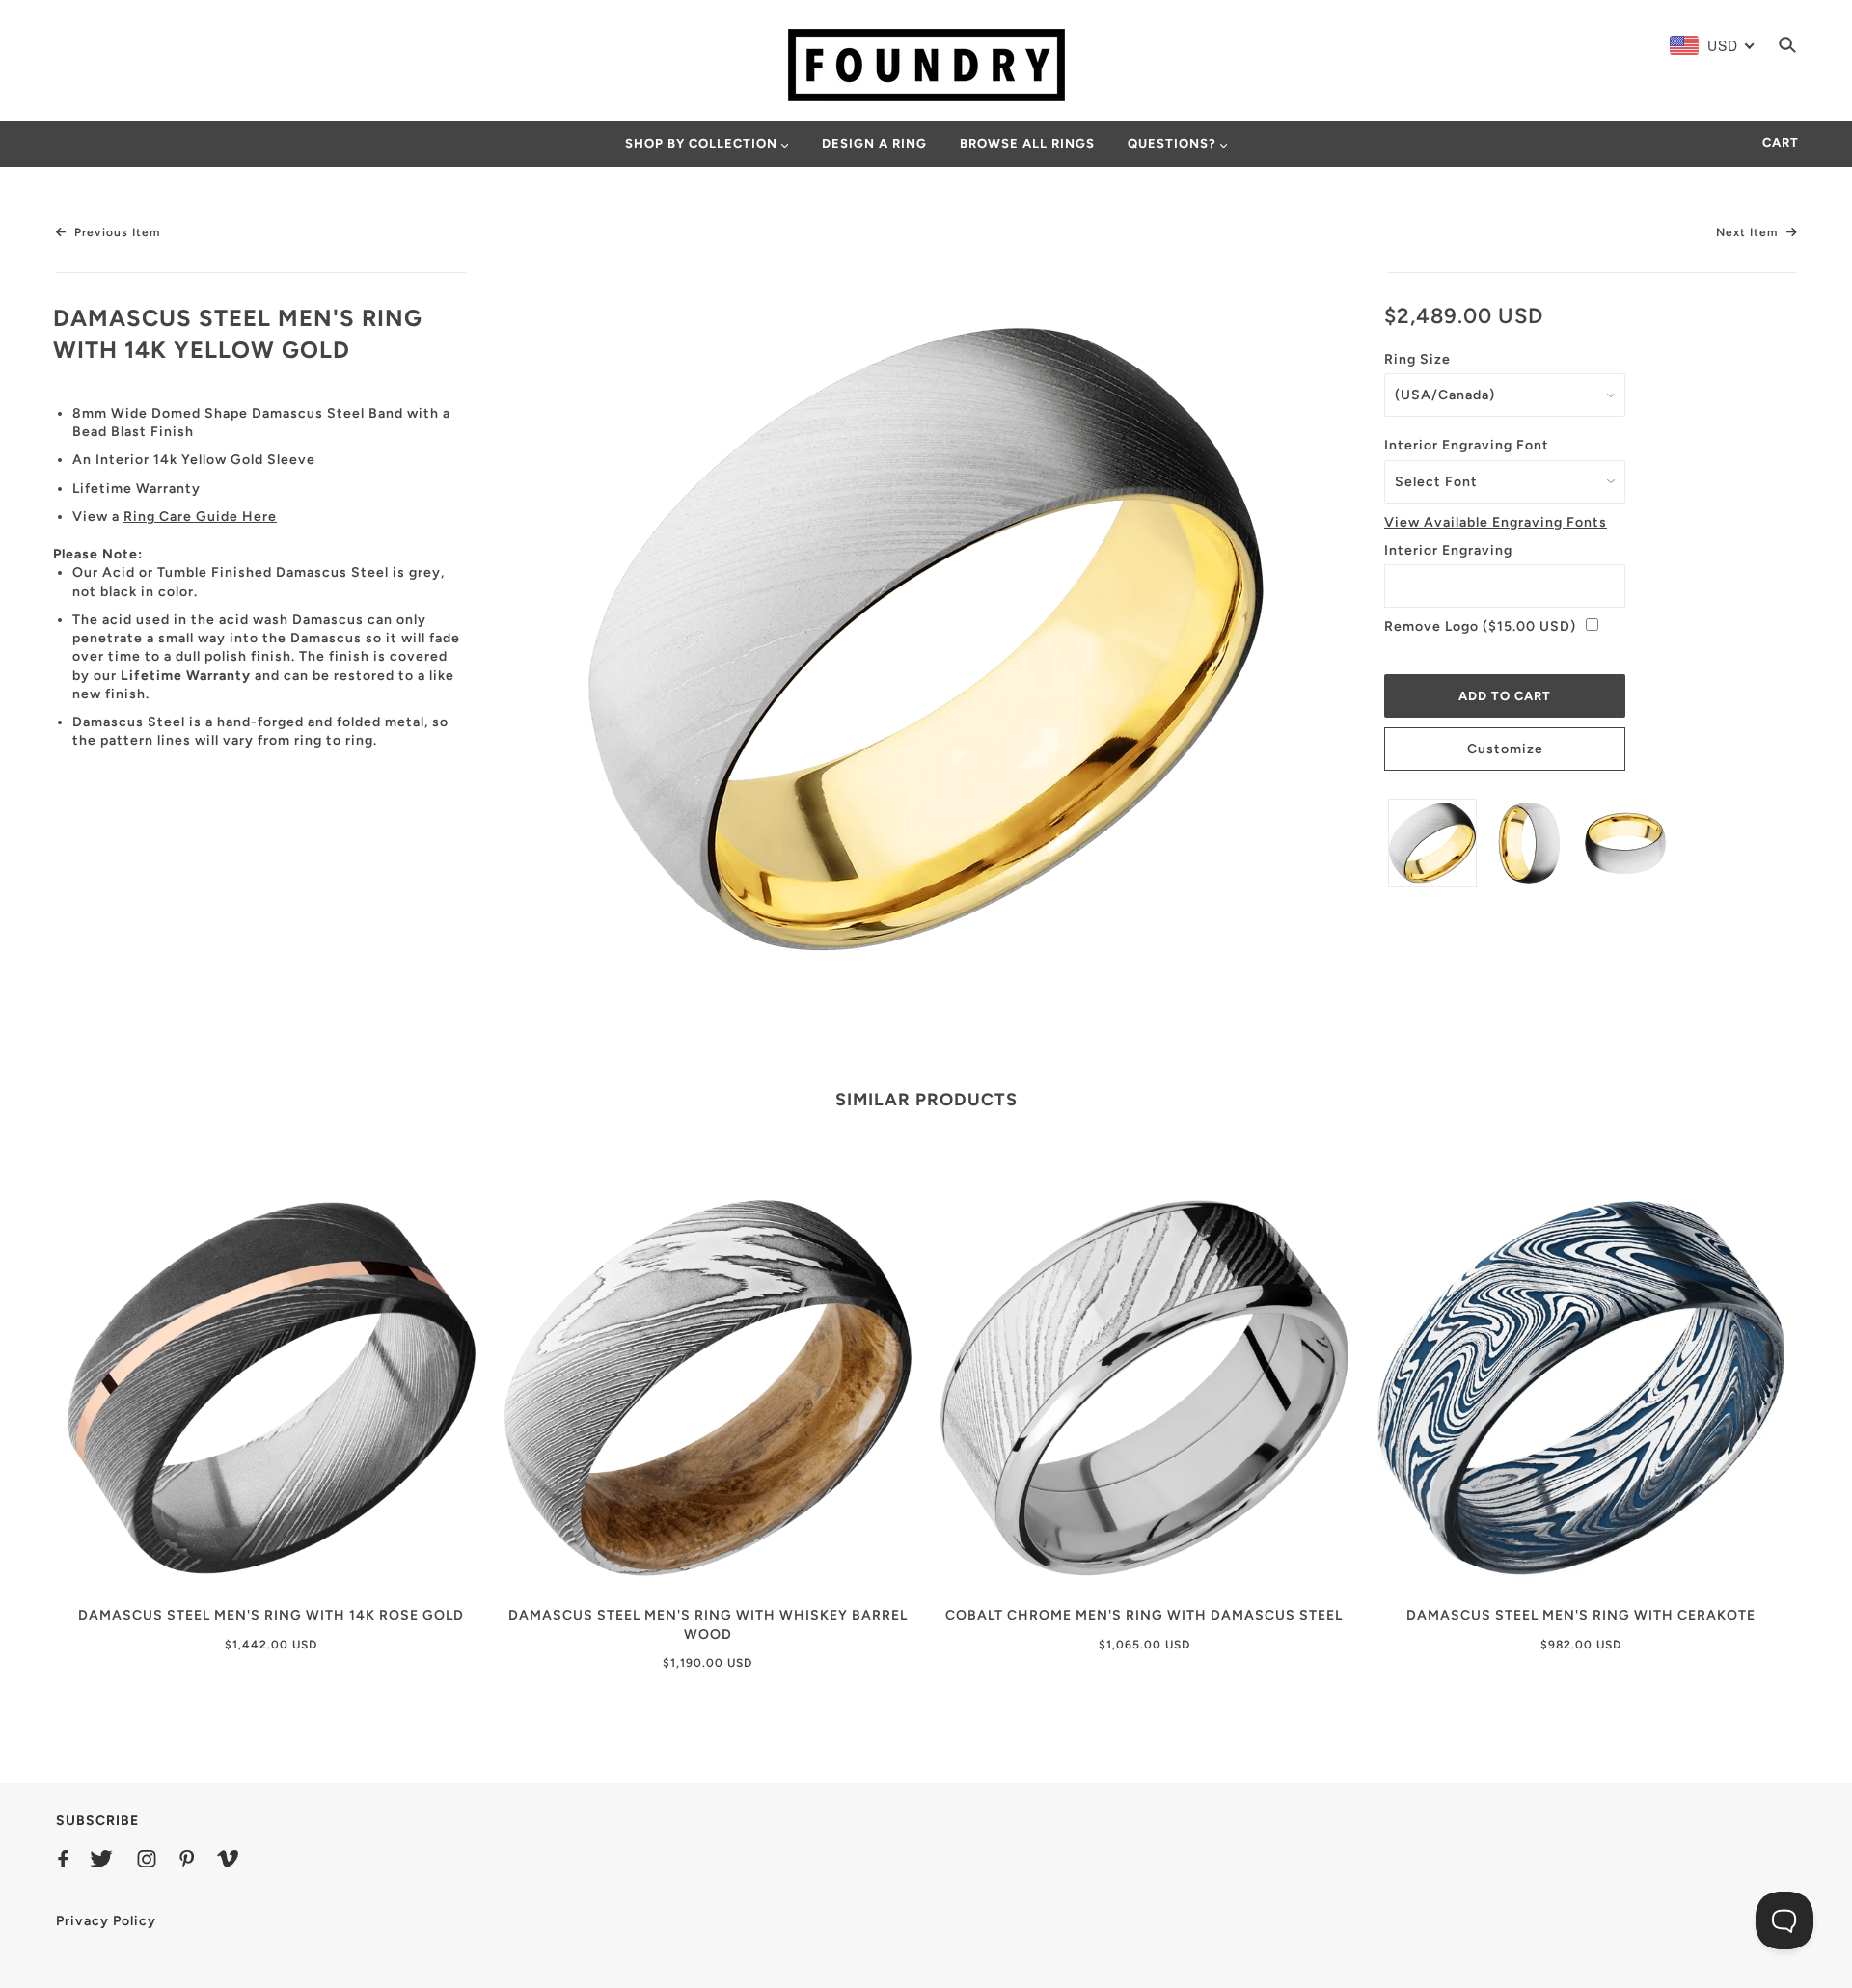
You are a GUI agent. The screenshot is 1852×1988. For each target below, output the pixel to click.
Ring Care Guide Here (200, 517)
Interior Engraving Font (1467, 445)
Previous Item (115, 232)
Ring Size (1417, 359)
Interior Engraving (1448, 550)
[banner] (926, 64)
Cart (1781, 142)
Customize (1505, 749)
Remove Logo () (1480, 626)
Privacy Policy (106, 1921)
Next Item (1749, 232)
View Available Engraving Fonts (1496, 522)
